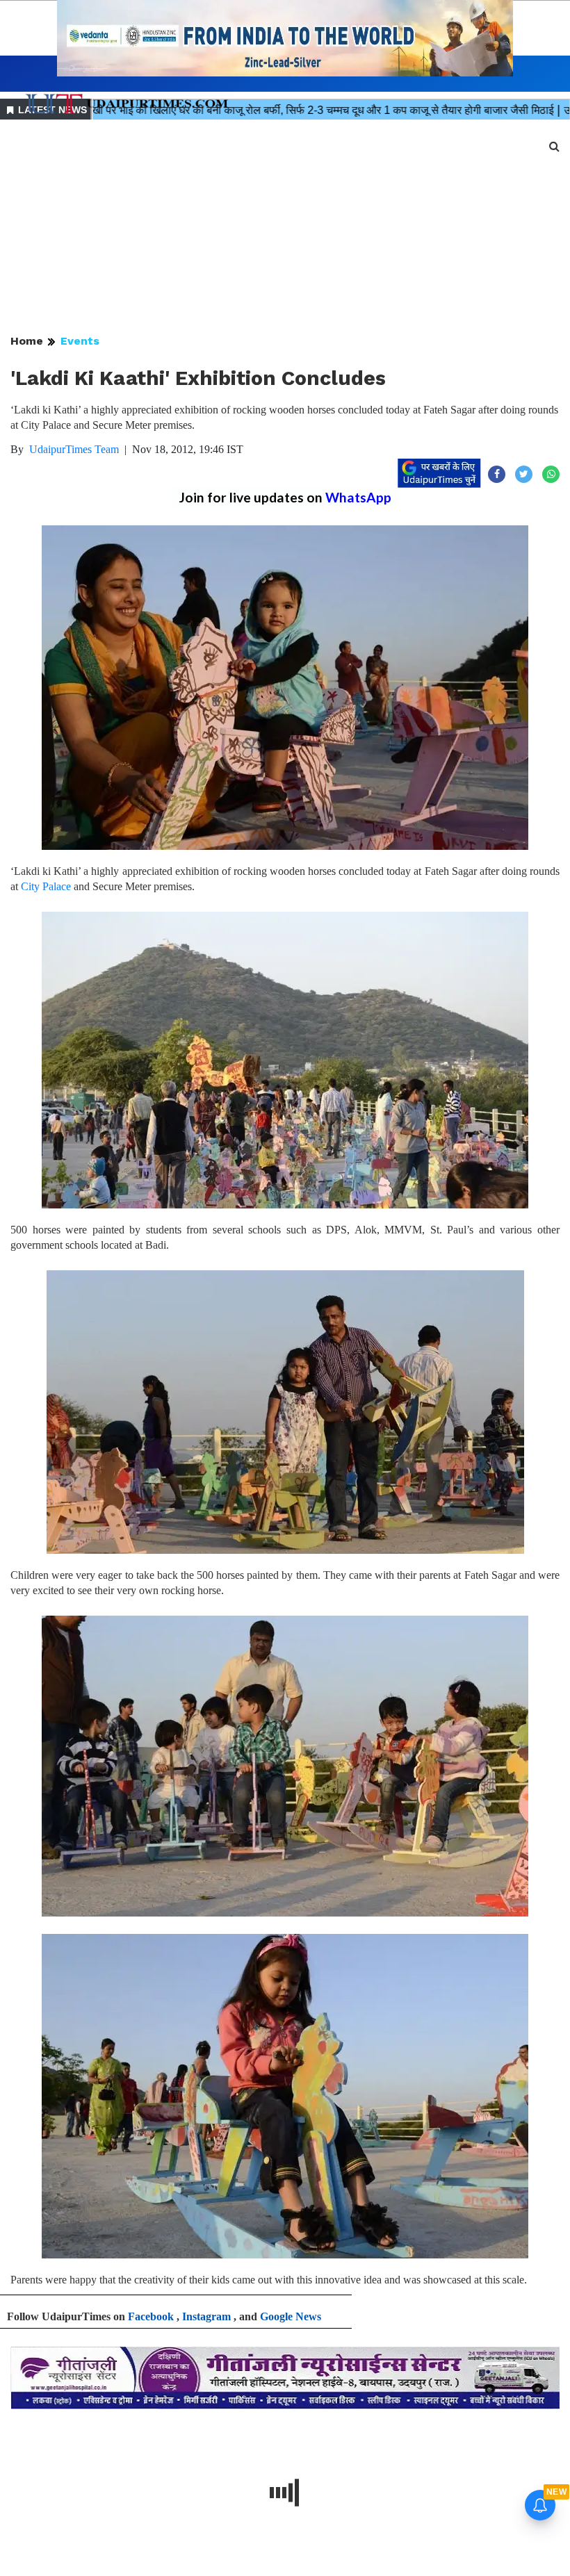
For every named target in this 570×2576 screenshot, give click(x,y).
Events (80, 341)
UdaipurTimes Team (74, 449)
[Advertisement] (285, 228)
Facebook (151, 2316)
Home (27, 341)
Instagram (206, 2316)
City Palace (46, 886)
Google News (291, 2316)
